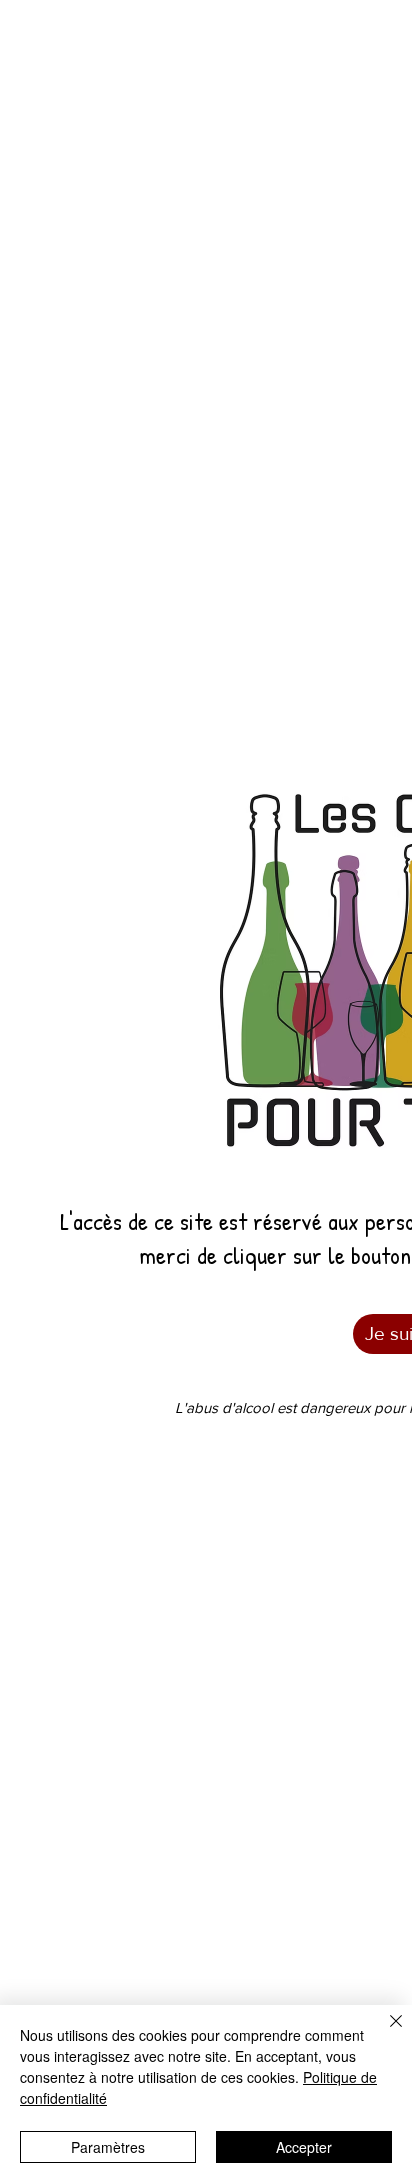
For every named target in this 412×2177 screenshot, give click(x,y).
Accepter (304, 2147)
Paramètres (108, 2147)
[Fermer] (384, 2033)
